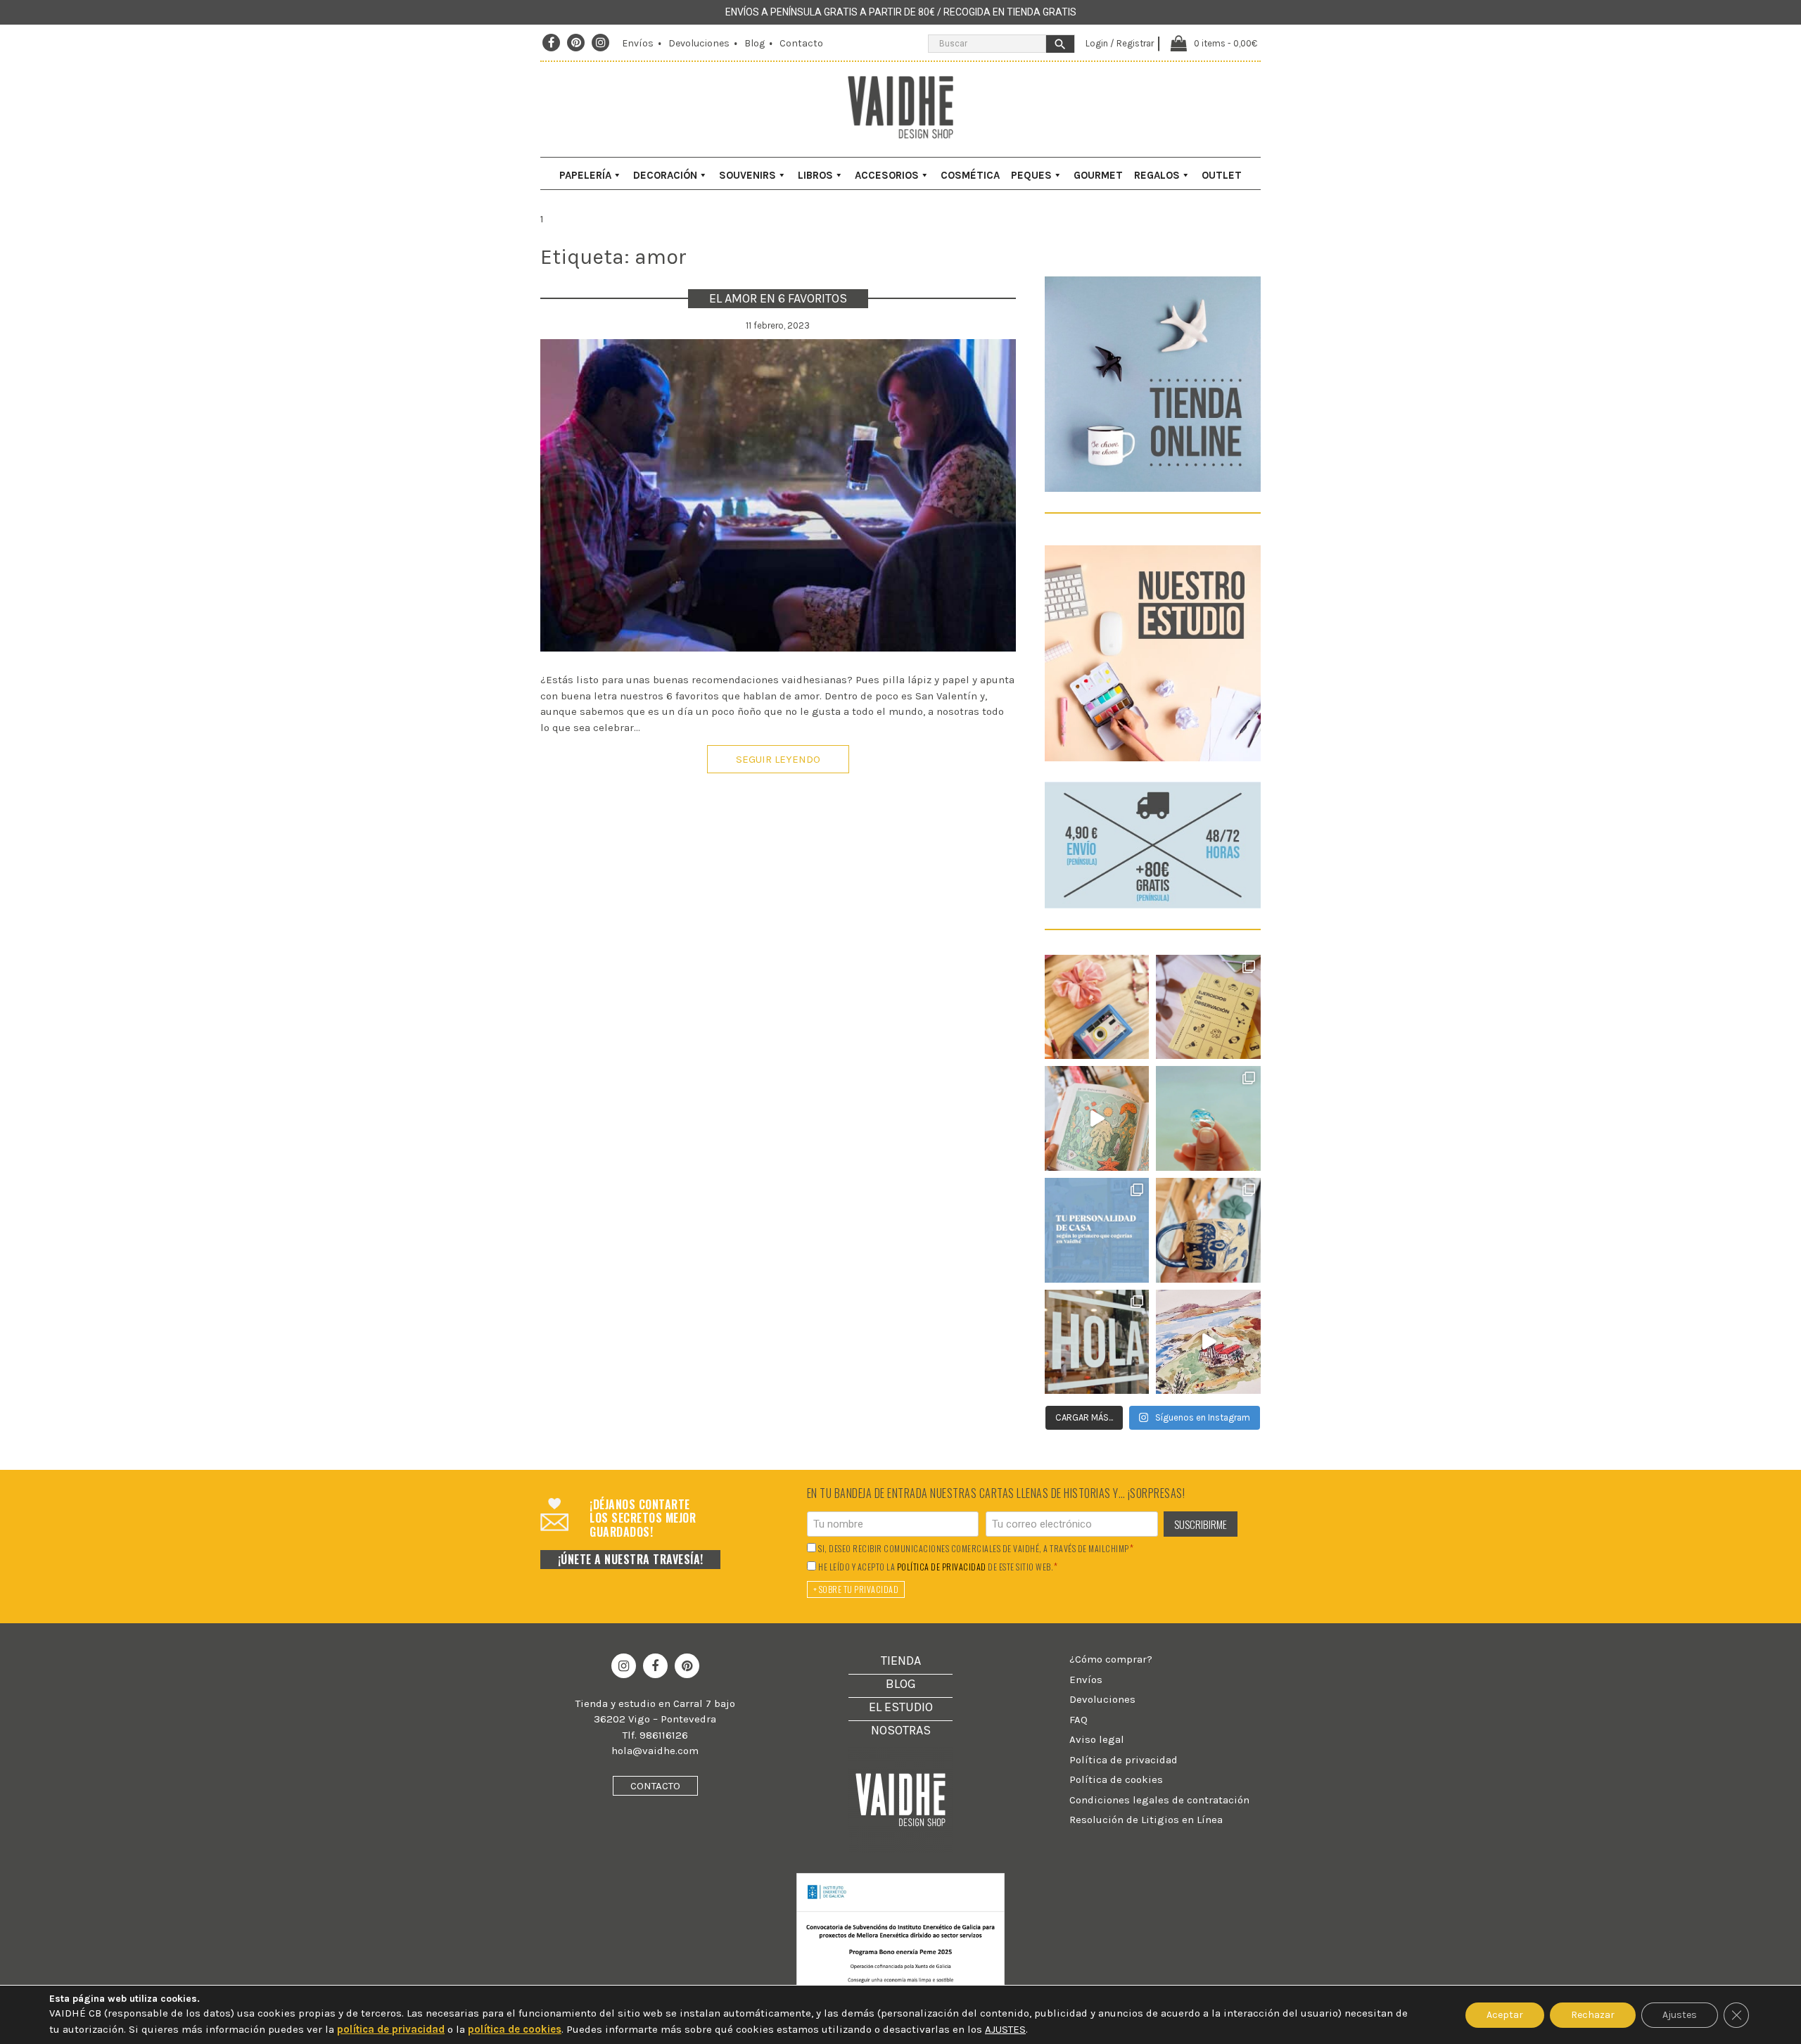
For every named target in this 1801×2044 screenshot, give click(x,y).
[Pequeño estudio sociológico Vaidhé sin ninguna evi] (1097, 1230)
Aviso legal (1097, 1739)
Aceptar (1505, 2015)
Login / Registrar (1120, 43)
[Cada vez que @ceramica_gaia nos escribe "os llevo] (1208, 1230)
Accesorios (887, 175)
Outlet (1222, 175)
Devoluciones (699, 43)
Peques (1031, 175)
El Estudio (901, 1707)
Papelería (585, 175)
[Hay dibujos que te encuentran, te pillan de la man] (1097, 1118)
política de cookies (515, 2029)
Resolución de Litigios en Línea (1146, 1820)
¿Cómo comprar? (1111, 1659)
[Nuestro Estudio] (1153, 758)
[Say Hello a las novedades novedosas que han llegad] (1097, 1342)
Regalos (1157, 175)
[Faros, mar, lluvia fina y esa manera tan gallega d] (1208, 1342)
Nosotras (901, 1730)
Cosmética (970, 175)
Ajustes (1680, 2015)
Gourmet (1098, 175)
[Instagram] (601, 43)
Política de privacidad (1124, 1760)
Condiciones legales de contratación (1159, 1800)
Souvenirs (747, 175)
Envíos (638, 43)
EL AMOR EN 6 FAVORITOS (778, 298)
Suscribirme (1201, 1524)
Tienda (901, 1661)
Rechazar (1593, 2015)
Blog (755, 43)
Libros (815, 175)
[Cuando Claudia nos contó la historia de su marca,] (1208, 1118)
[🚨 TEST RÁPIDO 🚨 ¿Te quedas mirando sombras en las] (1208, 1007)
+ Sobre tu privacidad (856, 1589)
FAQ (1078, 1720)
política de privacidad (942, 1567)
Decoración (665, 175)
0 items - (1226, 43)
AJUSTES (1005, 2029)
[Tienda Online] (1153, 488)
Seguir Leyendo (778, 759)
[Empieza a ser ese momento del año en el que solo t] (1097, 1007)
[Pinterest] (576, 43)
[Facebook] (551, 43)
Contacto (801, 43)
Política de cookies (1116, 1779)
